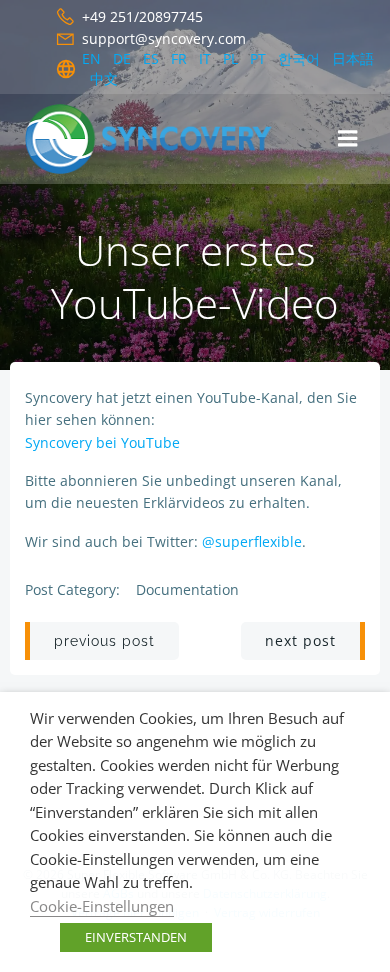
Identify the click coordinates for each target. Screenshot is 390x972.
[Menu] (348, 139)
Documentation (187, 589)
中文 (104, 78)
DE (122, 58)
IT (205, 58)
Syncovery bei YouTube (102, 442)
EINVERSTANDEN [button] (136, 937)
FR (179, 58)
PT (258, 58)
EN (91, 58)
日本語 (353, 58)
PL (230, 58)
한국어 (299, 58)
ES (151, 58)
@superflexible (252, 541)
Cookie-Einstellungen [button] (102, 906)
